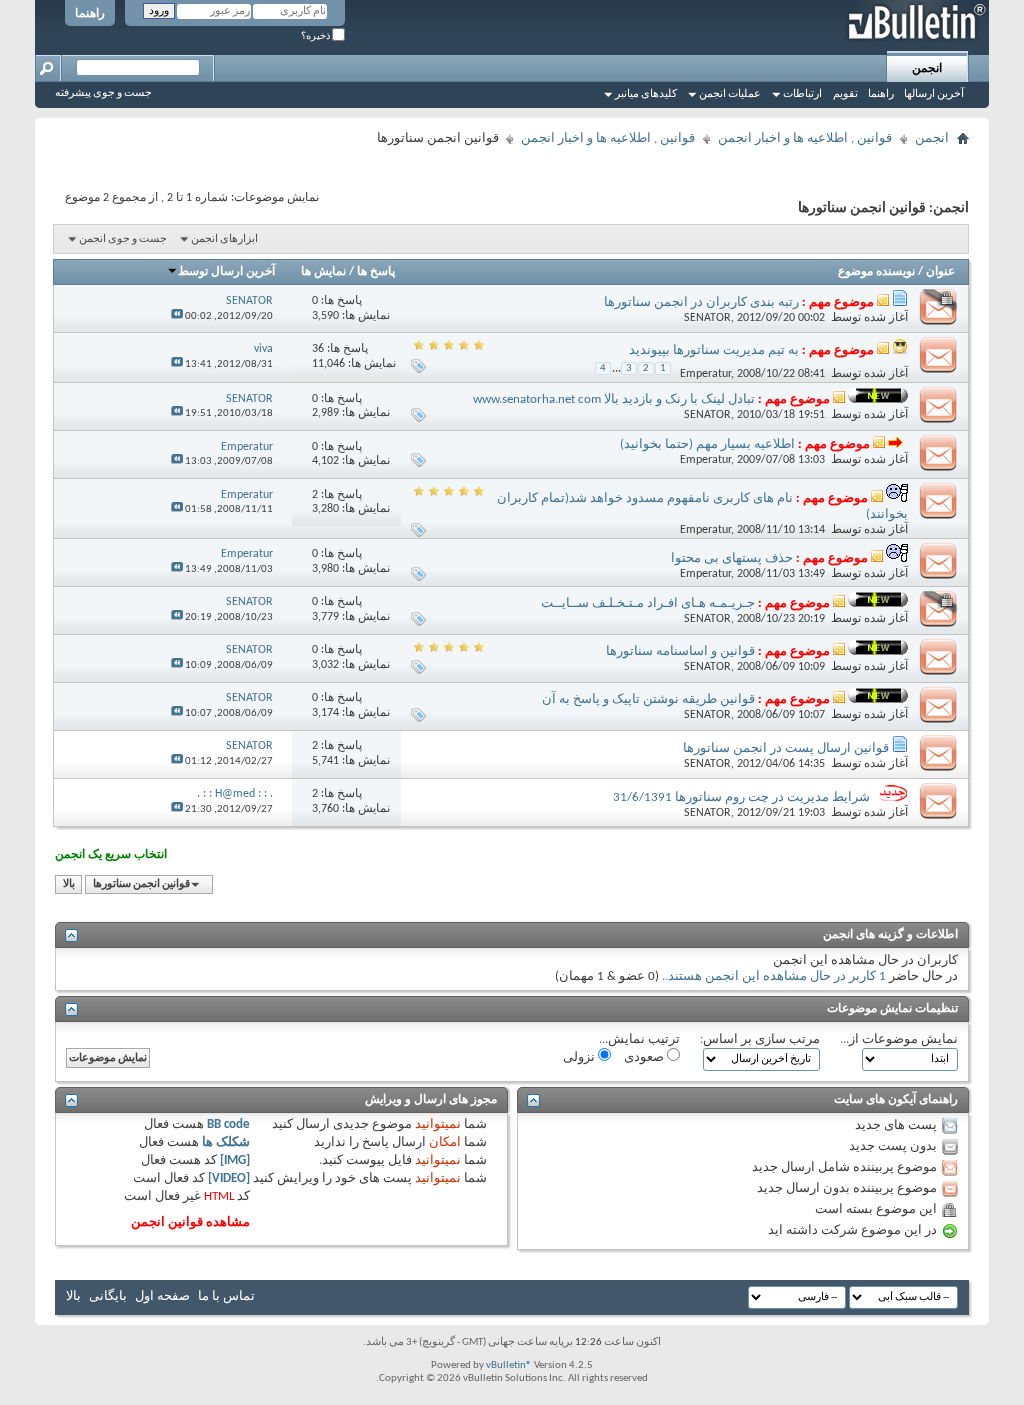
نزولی (580, 1057)
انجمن (927, 69)
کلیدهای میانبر (646, 94)
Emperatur (705, 374)
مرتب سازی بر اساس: (760, 1039)
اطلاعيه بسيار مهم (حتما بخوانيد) (707, 444)
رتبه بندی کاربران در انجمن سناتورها (701, 302)
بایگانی (108, 1296)
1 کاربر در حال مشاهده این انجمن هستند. (775, 976)
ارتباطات (802, 94)
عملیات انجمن (730, 94)
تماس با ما (226, 1296)
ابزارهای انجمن (224, 239)
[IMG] (235, 1160)
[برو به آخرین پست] (177, 316)
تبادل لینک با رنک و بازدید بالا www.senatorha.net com (614, 399)
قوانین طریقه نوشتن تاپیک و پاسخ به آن (648, 699)
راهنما (90, 14)
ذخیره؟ (316, 36)
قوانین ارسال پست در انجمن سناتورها (786, 748)
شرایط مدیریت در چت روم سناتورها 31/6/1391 (741, 797)
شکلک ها (226, 1142)
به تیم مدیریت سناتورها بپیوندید (714, 350)
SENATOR (707, 318)
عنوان (940, 272)
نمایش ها (323, 272)
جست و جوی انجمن (123, 239)
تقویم (845, 94)
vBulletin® (509, 1365)
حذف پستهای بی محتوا (732, 558)
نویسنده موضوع (876, 272)
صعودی (645, 1057)
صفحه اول (162, 1296)
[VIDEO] (229, 1178)
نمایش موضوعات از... (899, 1039)
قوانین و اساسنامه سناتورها (680, 651)
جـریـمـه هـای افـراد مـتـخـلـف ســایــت (648, 603)
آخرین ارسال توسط (226, 272)
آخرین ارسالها (934, 94)
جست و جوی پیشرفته (103, 93)
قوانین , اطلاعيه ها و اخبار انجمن (805, 138)
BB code (228, 1124)
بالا (69, 884)
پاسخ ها (376, 272)
